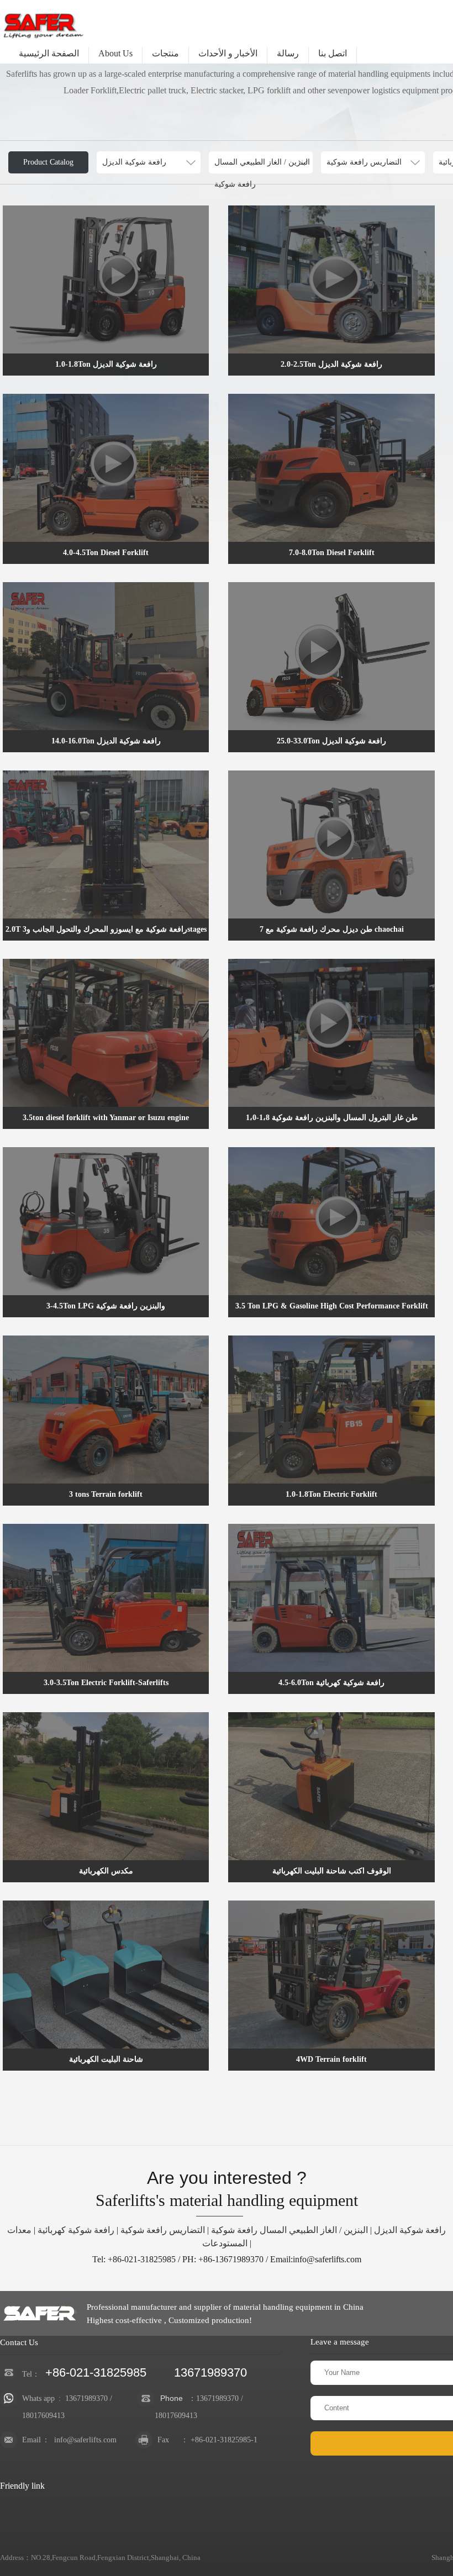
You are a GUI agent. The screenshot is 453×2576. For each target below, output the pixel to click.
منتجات (165, 53)
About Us (115, 53)
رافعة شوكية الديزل (410, 2230)
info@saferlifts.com (85, 2440)
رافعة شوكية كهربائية (76, 2230)
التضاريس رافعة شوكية (163, 2230)
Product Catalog (48, 162)
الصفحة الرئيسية (49, 53)
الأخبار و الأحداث (228, 53)
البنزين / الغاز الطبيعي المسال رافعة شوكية (289, 2230)
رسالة (288, 53)
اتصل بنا (333, 53)
